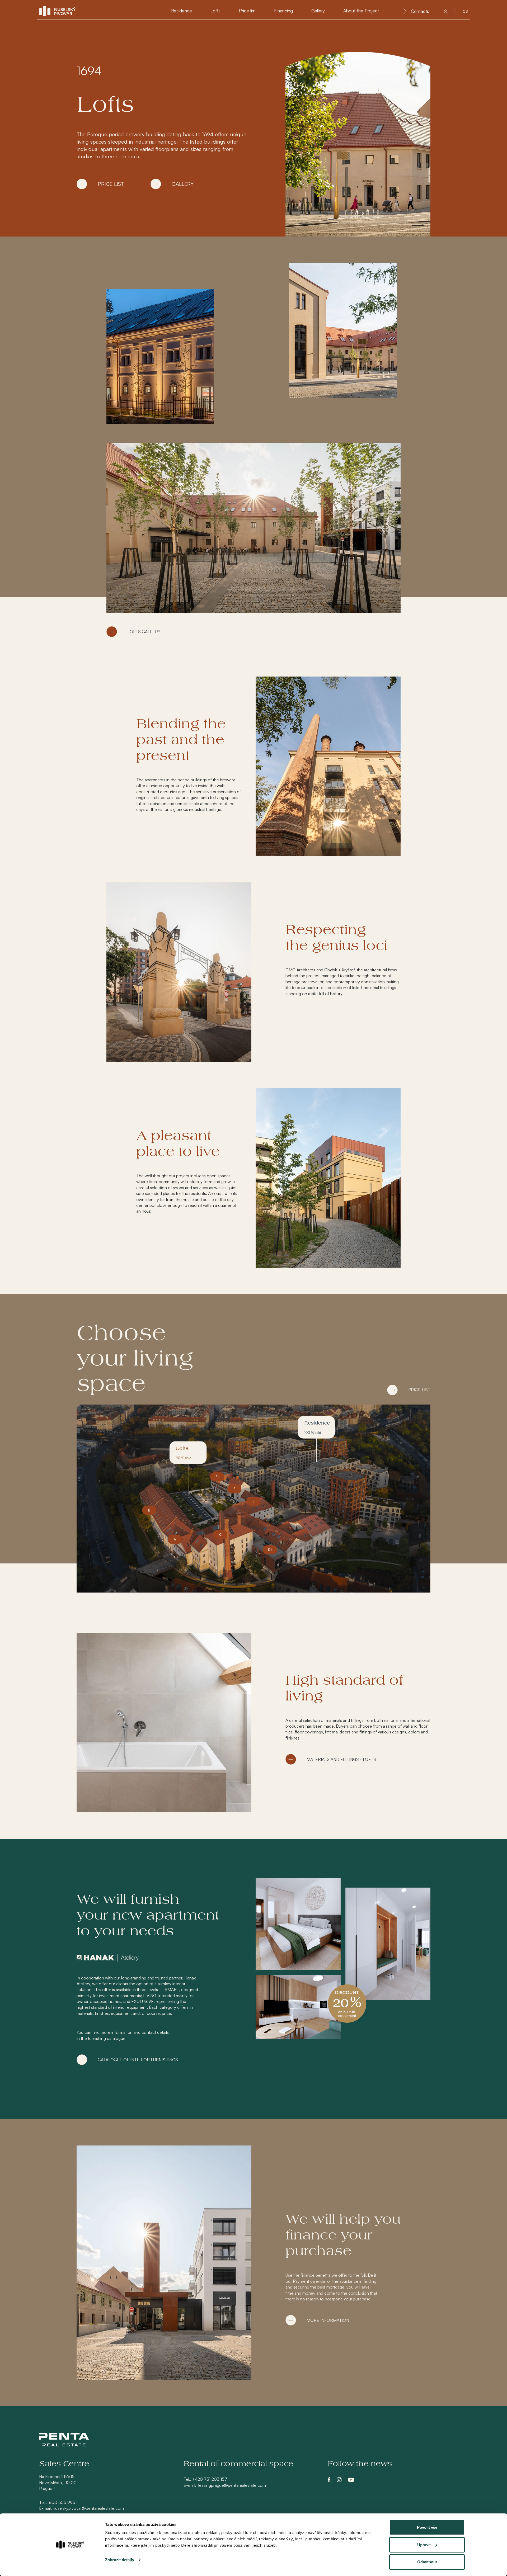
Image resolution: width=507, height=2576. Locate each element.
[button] (364, 11)
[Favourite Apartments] (455, 11)
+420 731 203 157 (210, 2479)
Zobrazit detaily (120, 2560)
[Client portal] (446, 11)
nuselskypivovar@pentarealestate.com (88, 2508)
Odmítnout (427, 2562)
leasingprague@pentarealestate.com (232, 2485)
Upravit (424, 2545)
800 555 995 (62, 2502)
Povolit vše (427, 2527)
